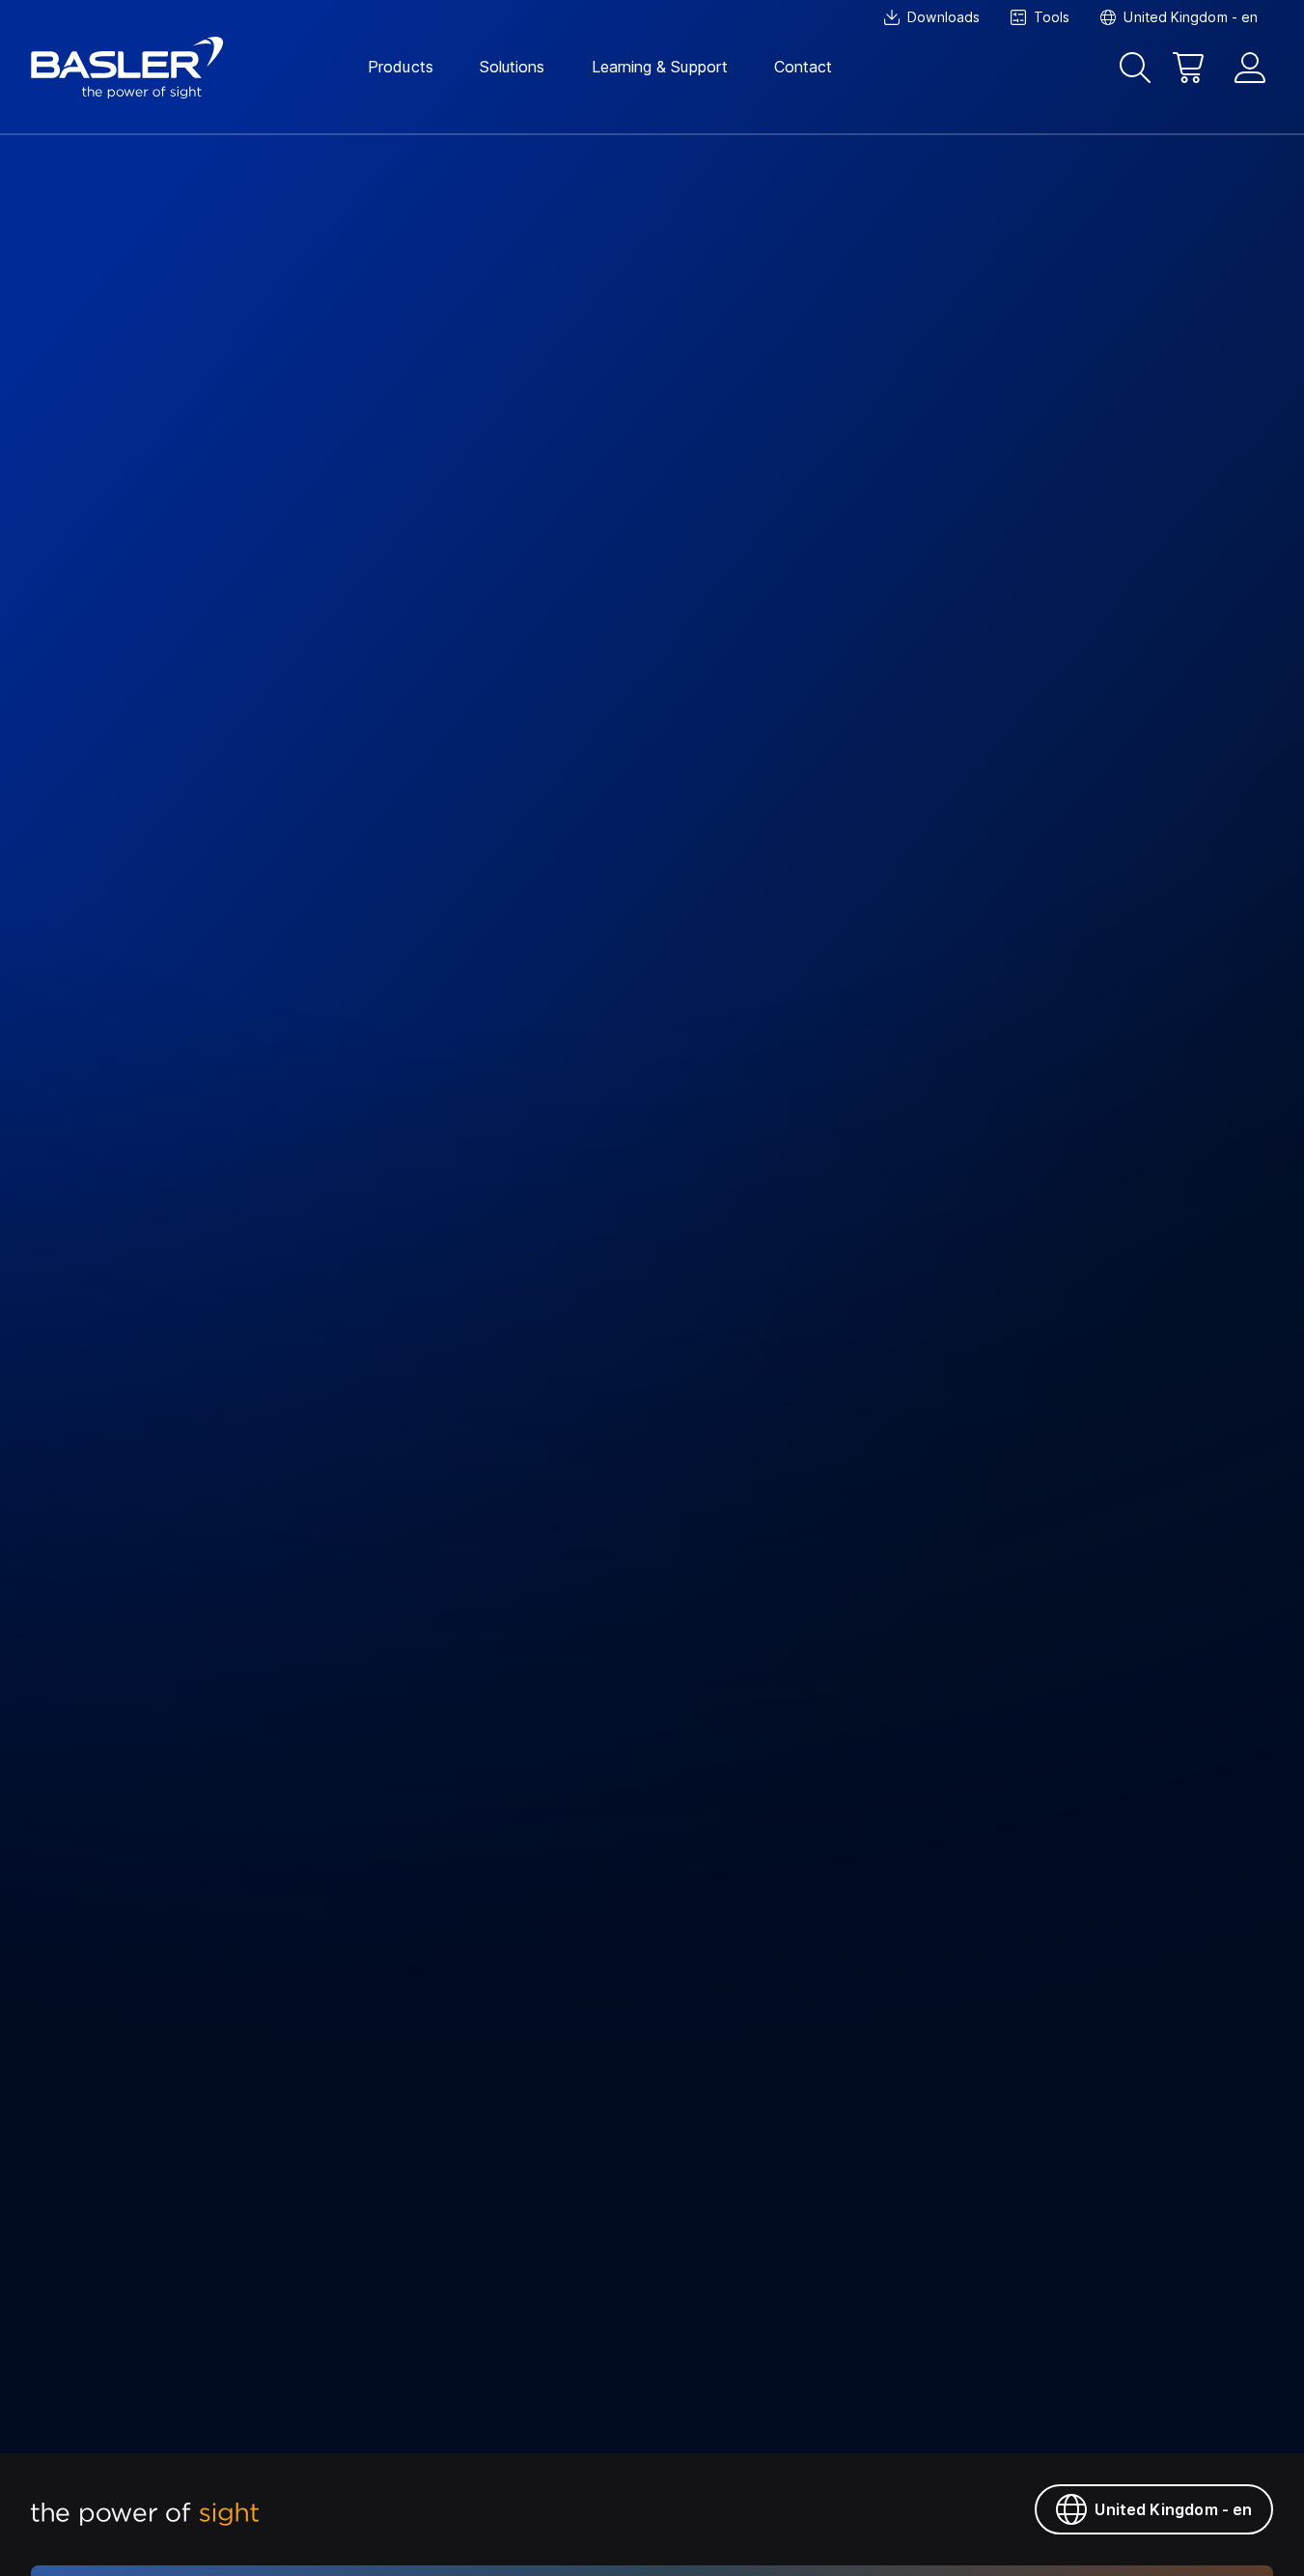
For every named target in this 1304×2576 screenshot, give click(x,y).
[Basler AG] (127, 68)
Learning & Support (660, 67)
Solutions (513, 67)
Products (401, 67)
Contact (804, 67)
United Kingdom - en (1173, 2509)
